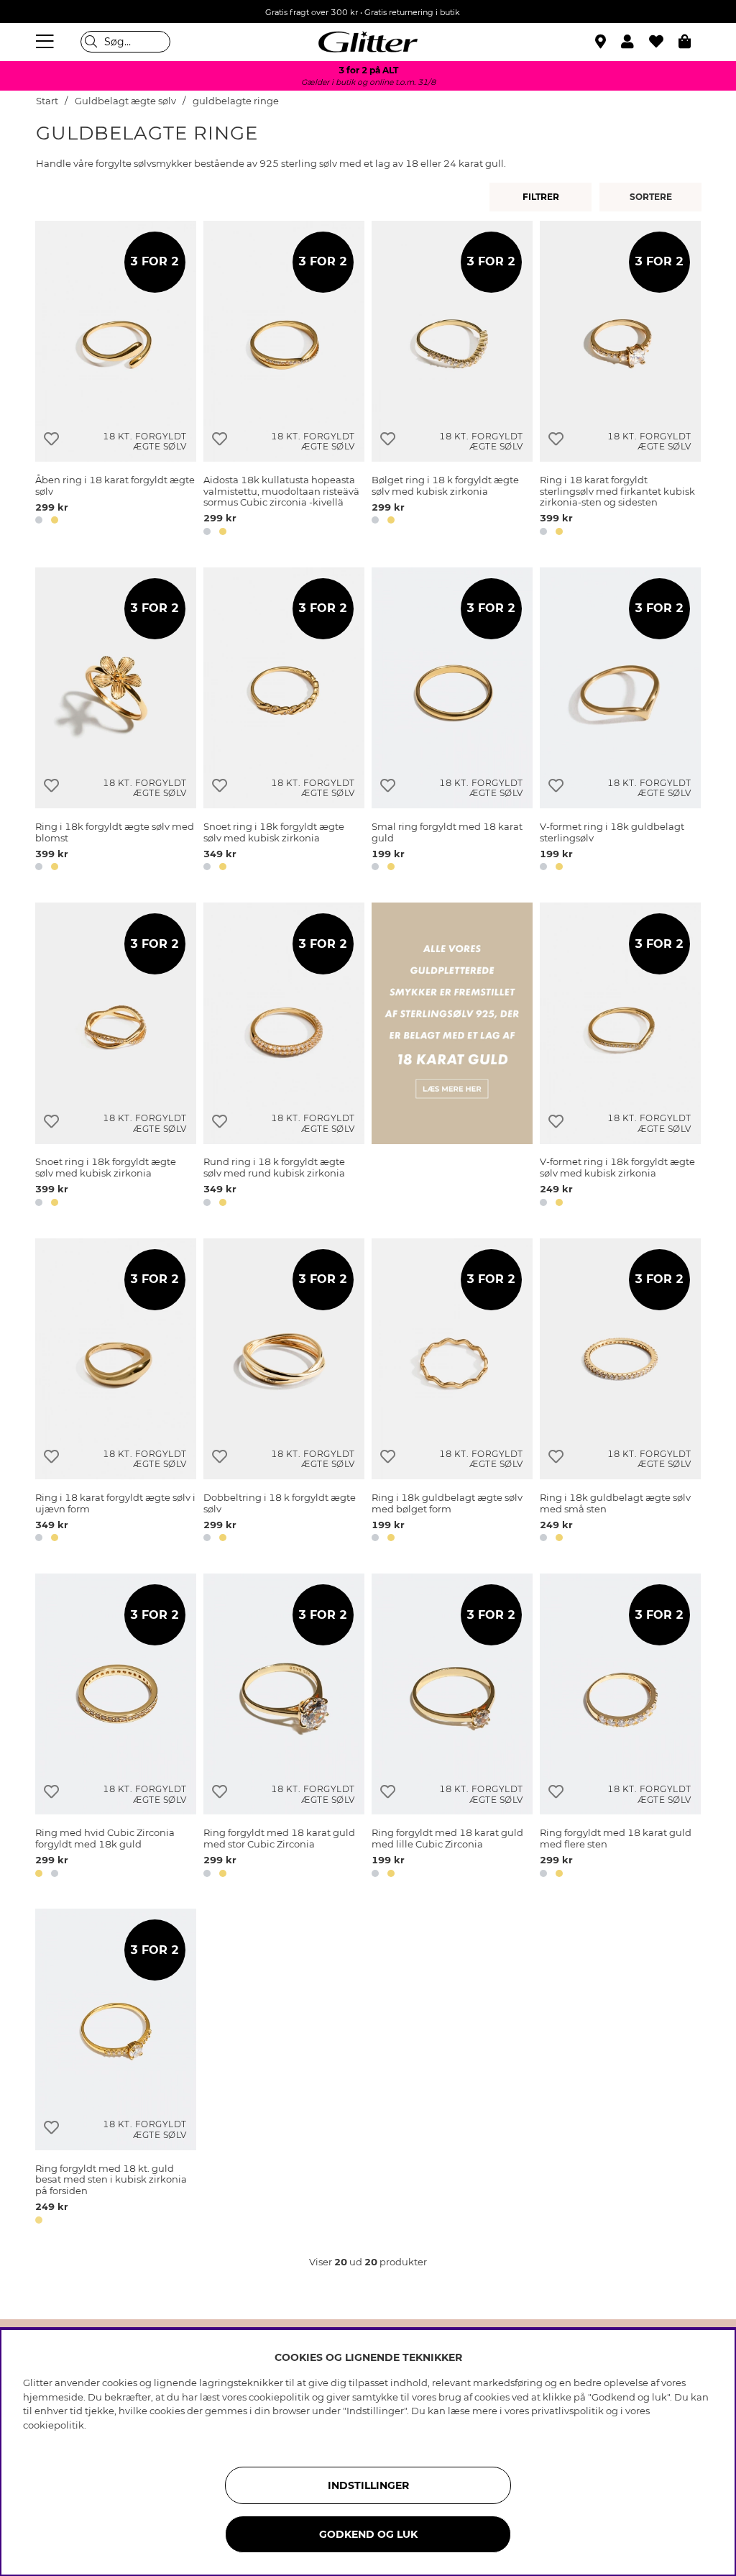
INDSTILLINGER (368, 2485)
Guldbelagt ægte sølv (125, 101)
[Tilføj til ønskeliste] (51, 439)
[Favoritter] (664, 42)
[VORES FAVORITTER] (653, 197)
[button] (635, 42)
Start (47, 101)
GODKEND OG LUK (368, 2534)
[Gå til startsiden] (368, 42)
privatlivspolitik (567, 2411)
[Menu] (47, 42)
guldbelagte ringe (236, 101)
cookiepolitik (54, 2425)
